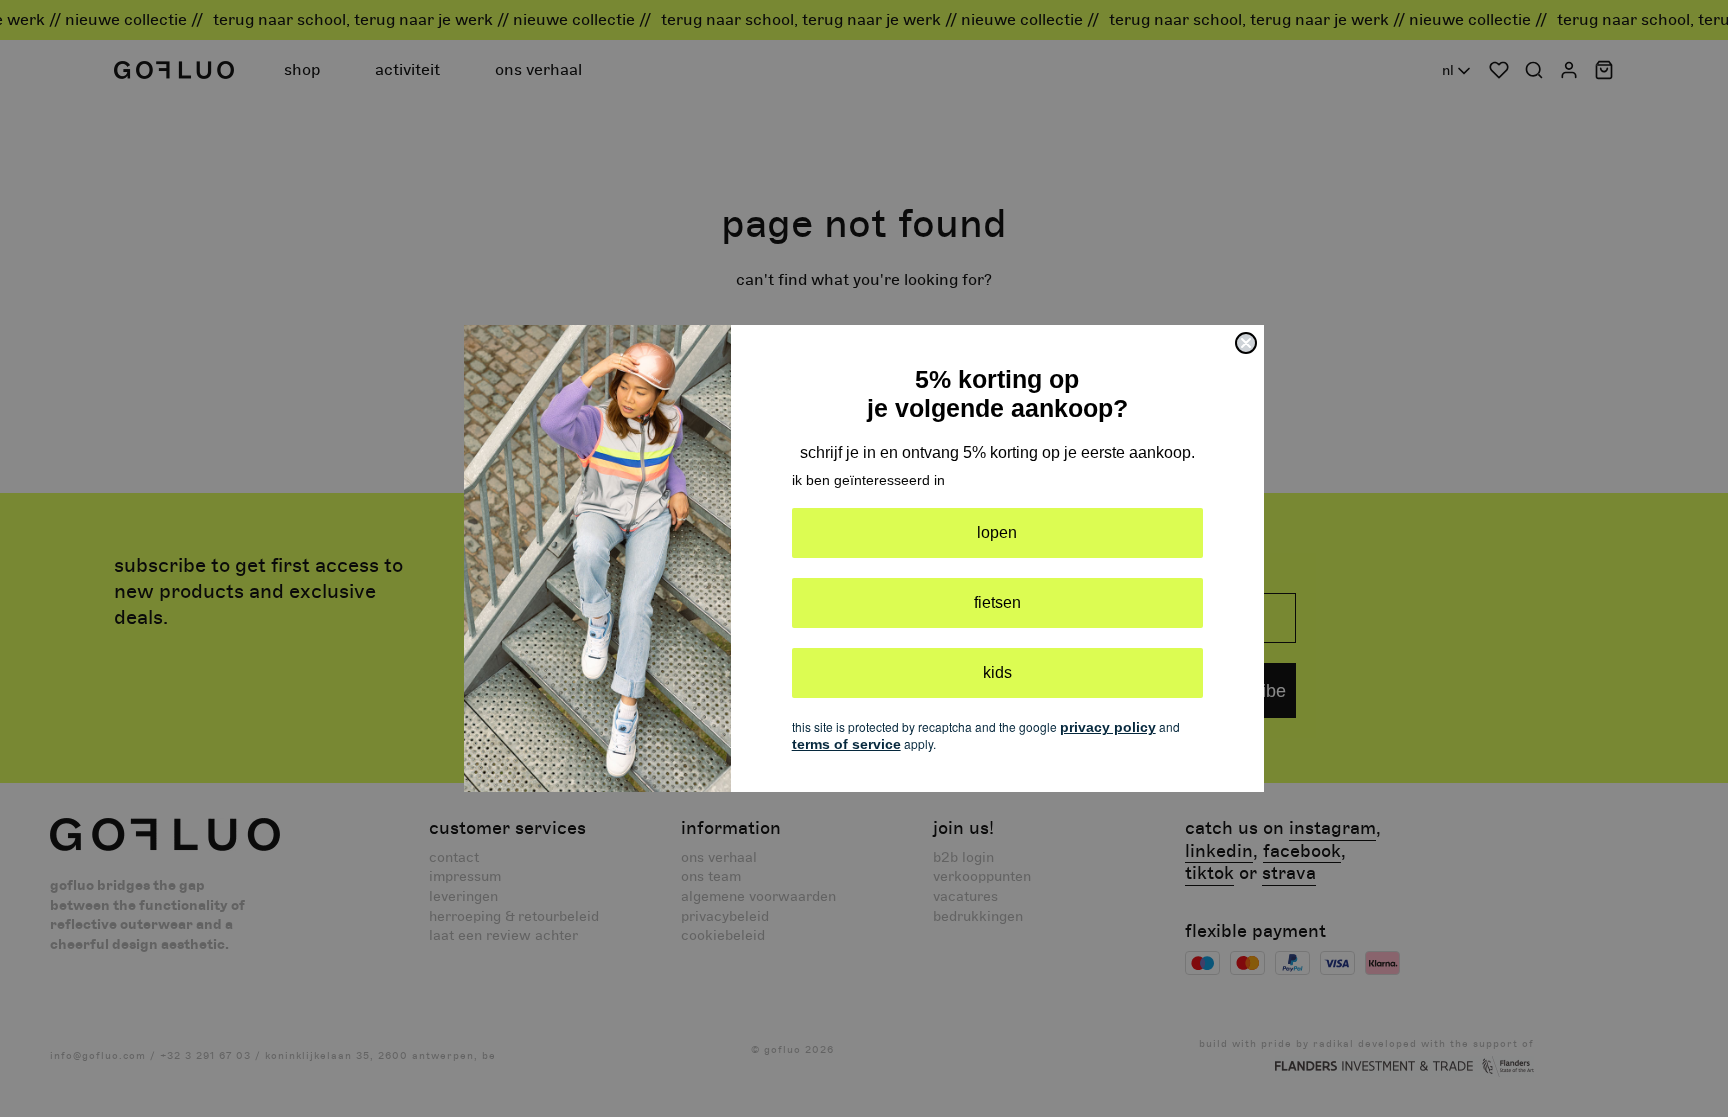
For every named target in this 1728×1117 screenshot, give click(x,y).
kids (997, 672)
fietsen (997, 602)
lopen (997, 532)
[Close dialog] (1246, 343)
